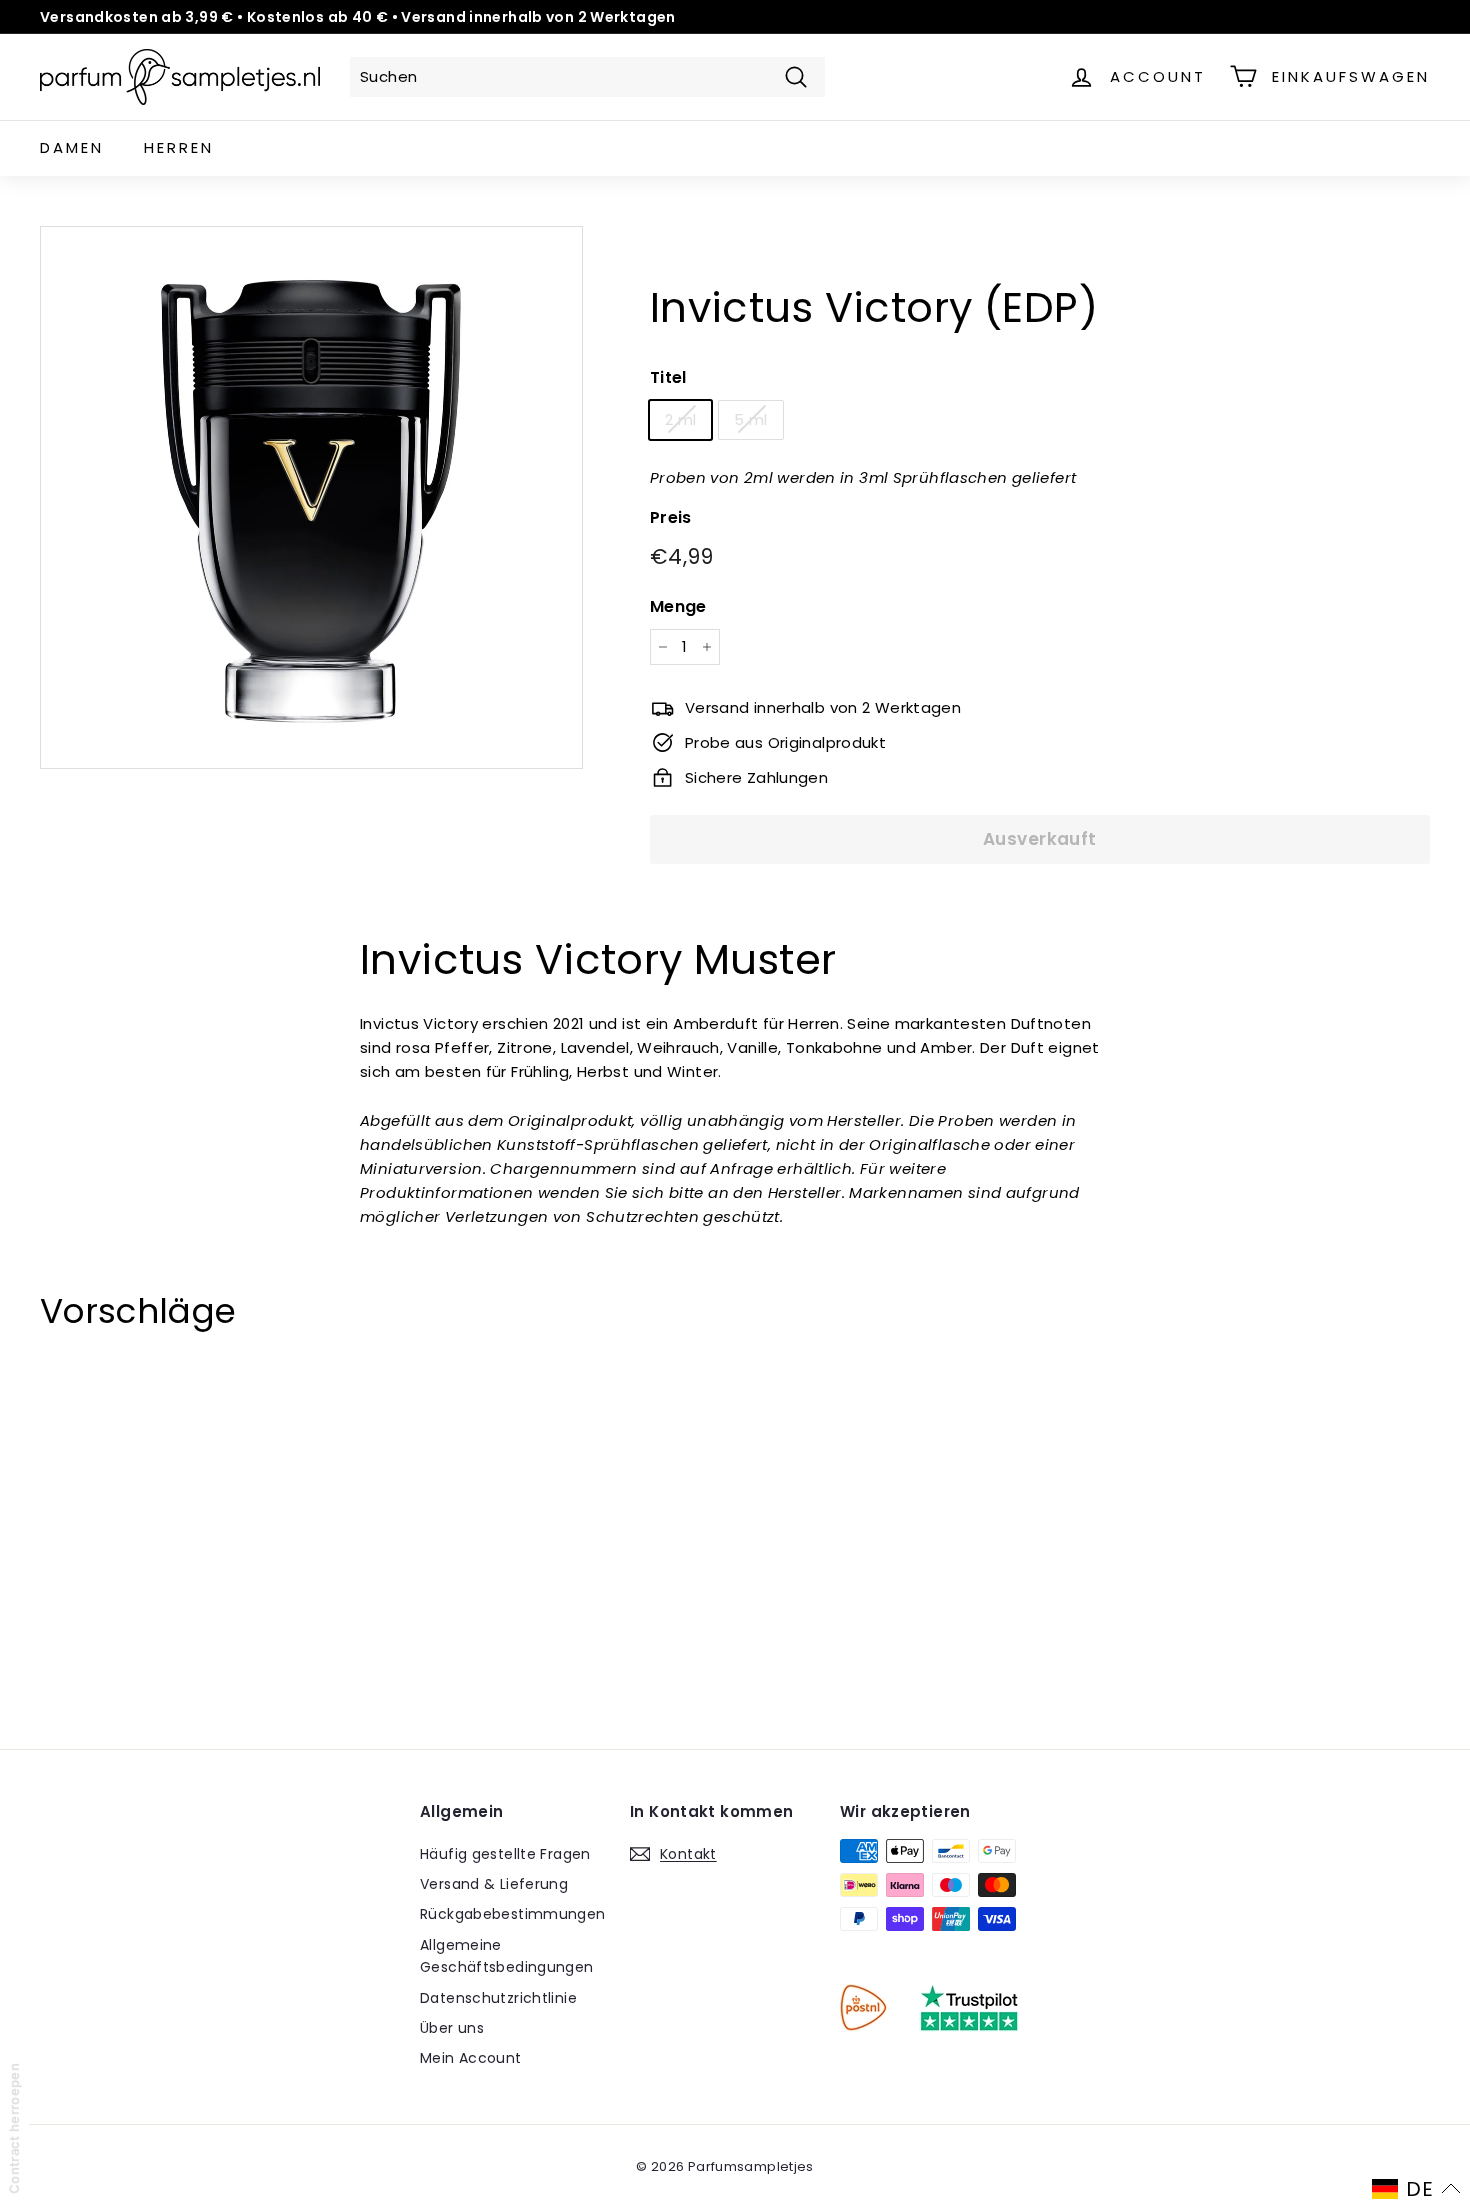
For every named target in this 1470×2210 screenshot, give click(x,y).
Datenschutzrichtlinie (498, 1998)
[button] (1416, 2189)
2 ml (681, 418)
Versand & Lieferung (494, 1884)
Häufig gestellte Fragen (505, 1854)
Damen (72, 147)
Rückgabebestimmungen (513, 1914)
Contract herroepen (14, 2128)
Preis (671, 516)
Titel (668, 377)
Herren (179, 147)
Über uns (452, 2028)
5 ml (751, 418)
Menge (678, 605)
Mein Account (471, 2058)
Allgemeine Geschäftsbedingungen (507, 1956)
